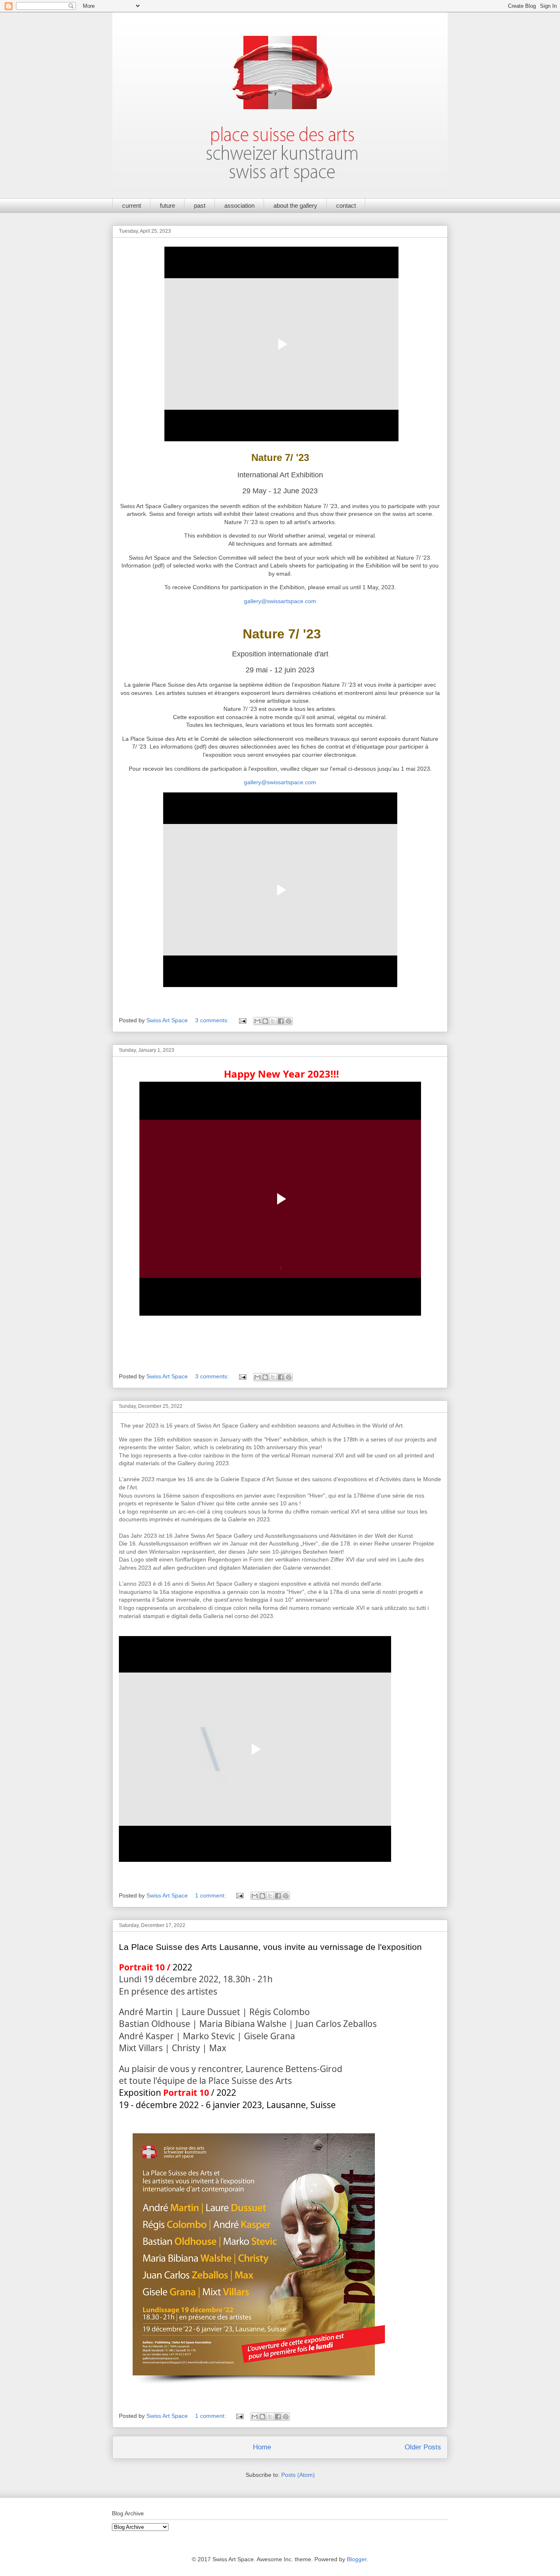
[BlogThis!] (265, 1021)
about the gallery (295, 205)
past (200, 205)
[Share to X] (273, 1021)
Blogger (357, 2559)
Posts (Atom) (298, 2475)
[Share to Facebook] (281, 1021)
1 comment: (211, 1895)
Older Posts (423, 2447)
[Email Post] (242, 1020)
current (132, 205)
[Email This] (257, 1021)
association (239, 205)
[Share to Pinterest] (289, 1021)
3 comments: (213, 1020)
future (167, 205)
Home (262, 2447)
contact (346, 205)
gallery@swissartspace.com (280, 601)
